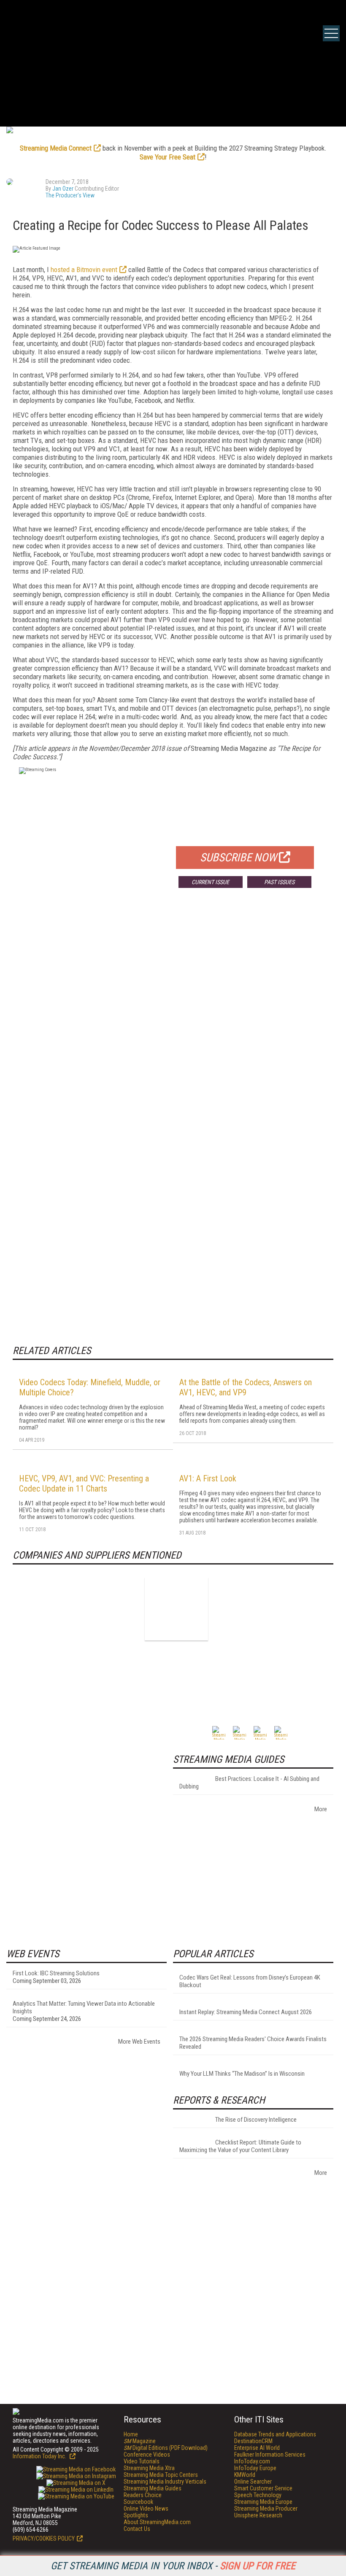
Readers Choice (143, 2495)
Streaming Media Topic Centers (161, 2475)
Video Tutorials (142, 2461)
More (321, 1809)
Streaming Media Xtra (149, 2468)
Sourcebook (138, 2502)
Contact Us (137, 2529)
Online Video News (146, 2509)
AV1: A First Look (208, 1478)
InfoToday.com (252, 2461)
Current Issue (210, 882)
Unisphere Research (258, 2515)
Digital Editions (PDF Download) (166, 2448)
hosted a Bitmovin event (84, 270)
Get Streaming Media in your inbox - (173, 2566)
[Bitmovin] (176, 1609)
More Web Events (139, 2042)
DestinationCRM (253, 2441)
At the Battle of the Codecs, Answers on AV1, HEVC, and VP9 (246, 1387)
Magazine (140, 2441)
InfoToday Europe (255, 2468)
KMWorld (245, 2475)
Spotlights (136, 2515)
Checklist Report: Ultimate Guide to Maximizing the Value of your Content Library (240, 2146)
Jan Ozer (63, 189)
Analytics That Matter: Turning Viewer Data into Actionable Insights (84, 2007)
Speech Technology (258, 2495)
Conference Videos (147, 2455)
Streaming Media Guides (153, 2488)
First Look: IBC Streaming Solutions (56, 1973)
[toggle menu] (331, 33)
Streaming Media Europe (263, 2502)
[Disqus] (173, 1019)
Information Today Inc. (40, 2456)
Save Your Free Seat (168, 157)
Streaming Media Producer (266, 2509)
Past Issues (279, 882)
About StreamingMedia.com (157, 2522)
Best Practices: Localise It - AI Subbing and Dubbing (249, 1783)
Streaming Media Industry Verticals (165, 2482)
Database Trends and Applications (275, 2434)
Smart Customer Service (263, 2488)
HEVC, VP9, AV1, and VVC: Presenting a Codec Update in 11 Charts (84, 1484)
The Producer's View (70, 195)
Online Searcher (253, 2482)
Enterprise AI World (257, 2448)
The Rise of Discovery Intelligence (256, 2120)
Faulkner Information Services (270, 2455)
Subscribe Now (238, 858)
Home (131, 2434)
